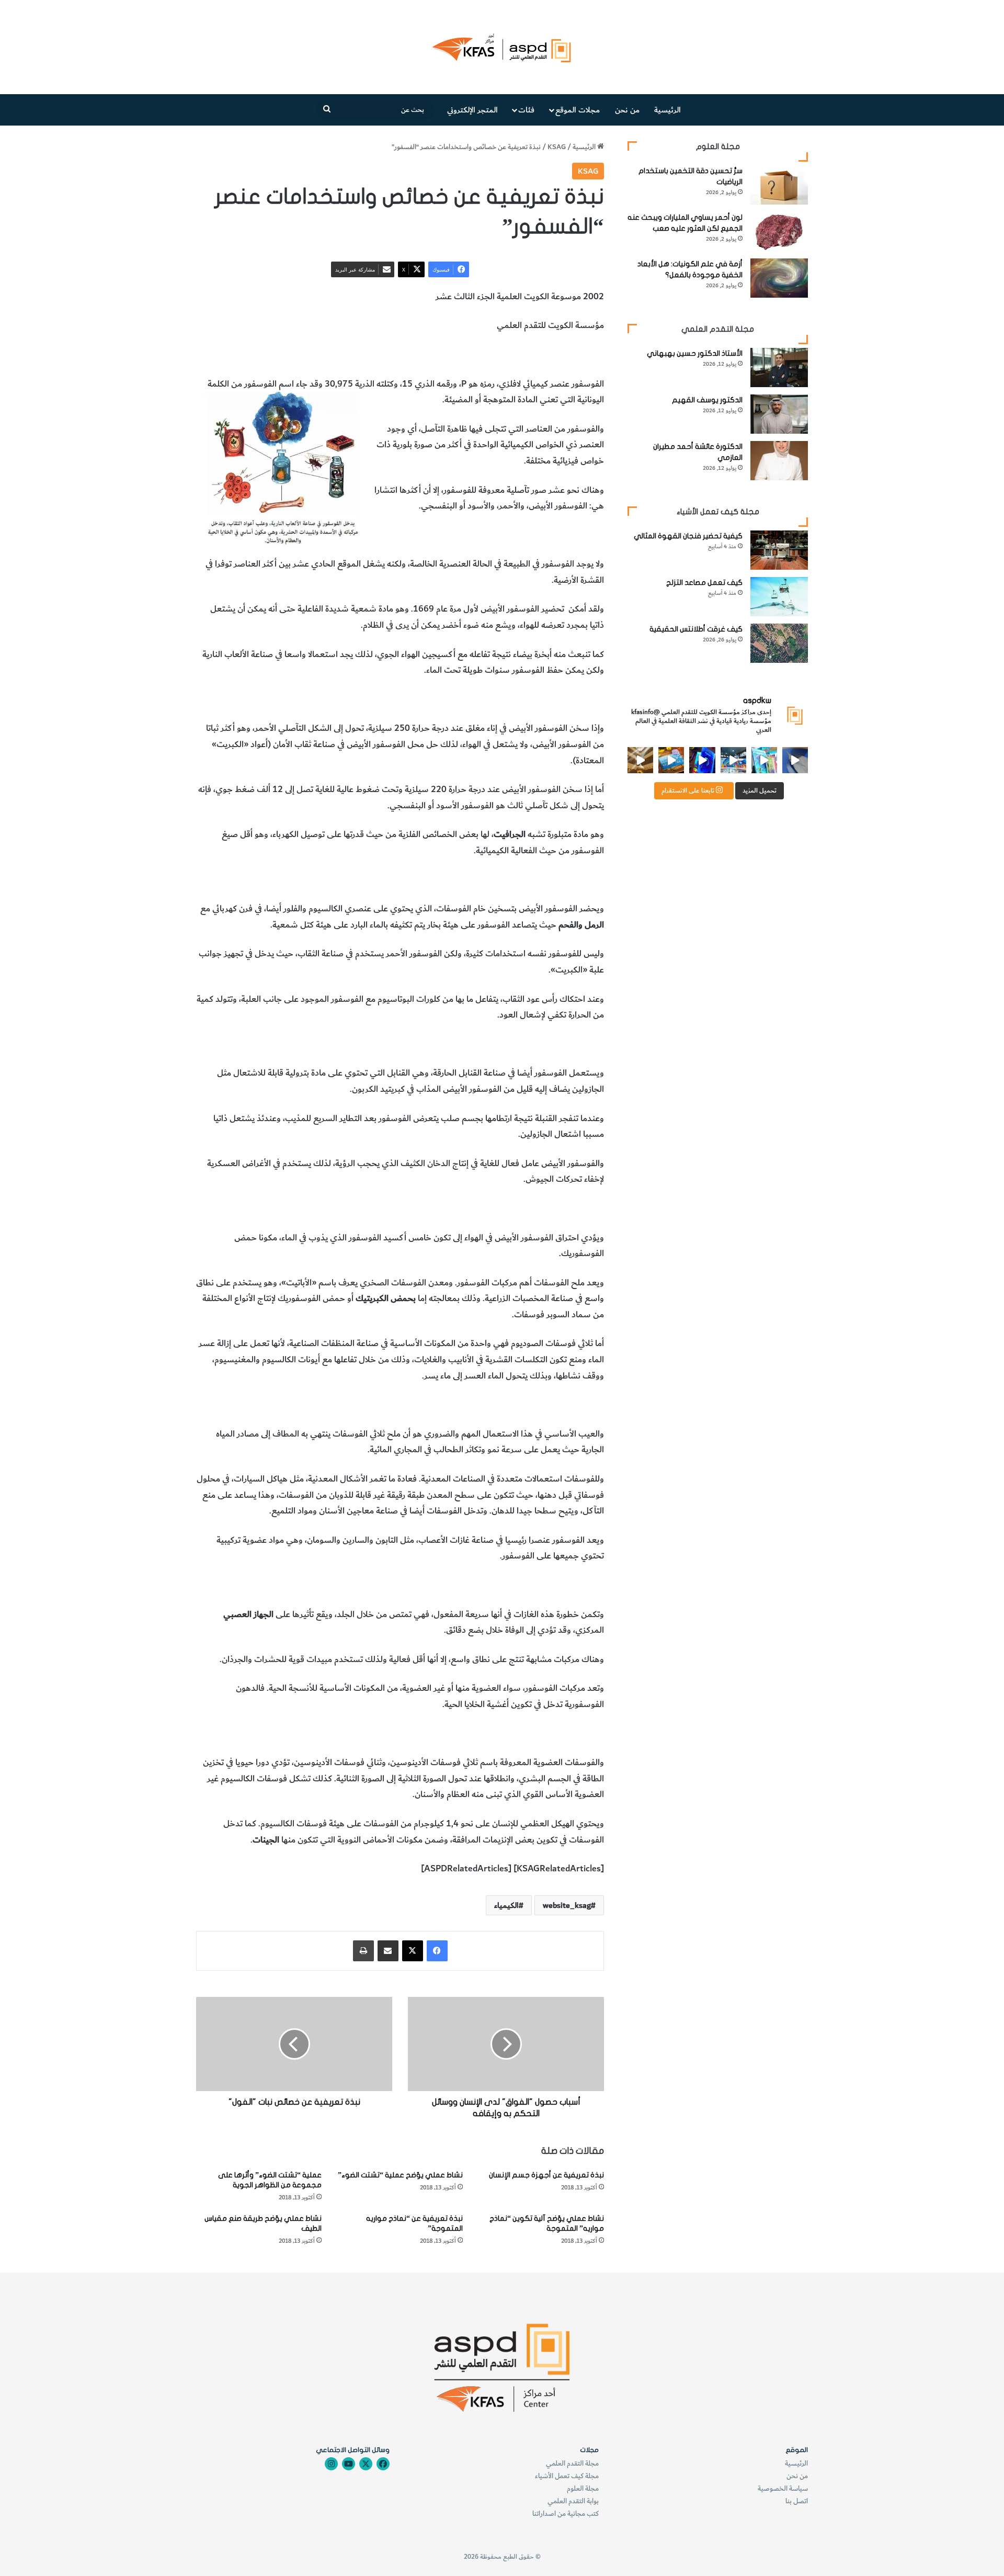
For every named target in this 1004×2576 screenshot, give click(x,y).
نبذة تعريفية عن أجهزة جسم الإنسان (546, 2175)
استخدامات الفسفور (517, 355)
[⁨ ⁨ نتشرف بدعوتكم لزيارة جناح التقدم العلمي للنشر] (671, 760)
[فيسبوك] (437, 1951)
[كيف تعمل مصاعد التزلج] (779, 597)
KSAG (557, 147)
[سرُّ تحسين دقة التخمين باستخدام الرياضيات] (779, 185)
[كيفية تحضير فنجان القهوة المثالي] (779, 550)
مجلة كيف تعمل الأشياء (567, 2476)
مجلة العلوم (583, 2488)
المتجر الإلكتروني (472, 110)
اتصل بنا (797, 2501)
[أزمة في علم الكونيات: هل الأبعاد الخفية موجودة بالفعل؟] (779, 278)
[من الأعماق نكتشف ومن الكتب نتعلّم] (702, 760)
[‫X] (413, 1951)
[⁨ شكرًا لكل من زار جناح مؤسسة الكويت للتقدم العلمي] (795, 760)
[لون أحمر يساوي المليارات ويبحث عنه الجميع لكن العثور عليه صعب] (779, 231)
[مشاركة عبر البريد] (388, 1951)
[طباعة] (363, 1951)
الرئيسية (668, 110)
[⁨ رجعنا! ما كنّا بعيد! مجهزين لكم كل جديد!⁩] (640, 760)
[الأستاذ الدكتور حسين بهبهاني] (779, 368)
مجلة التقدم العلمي (572, 2463)
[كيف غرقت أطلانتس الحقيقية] (779, 643)
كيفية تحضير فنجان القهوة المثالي (688, 536)
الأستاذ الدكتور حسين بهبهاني (695, 353)
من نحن (627, 110)
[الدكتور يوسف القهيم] (779, 414)
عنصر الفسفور (579, 355)
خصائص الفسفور (449, 355)
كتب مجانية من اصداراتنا (566, 2513)
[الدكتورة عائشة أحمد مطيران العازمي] (779, 461)
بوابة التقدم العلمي (573, 2501)
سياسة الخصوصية (783, 2488)
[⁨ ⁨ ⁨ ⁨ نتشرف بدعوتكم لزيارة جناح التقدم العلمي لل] (733, 760)
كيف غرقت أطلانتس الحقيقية (696, 629)
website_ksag (567, 1905)
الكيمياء (404, 355)
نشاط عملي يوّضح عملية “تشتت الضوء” (400, 2175)
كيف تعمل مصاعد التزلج (704, 583)
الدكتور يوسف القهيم (707, 400)
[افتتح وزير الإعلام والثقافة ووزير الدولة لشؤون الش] (764, 760)
